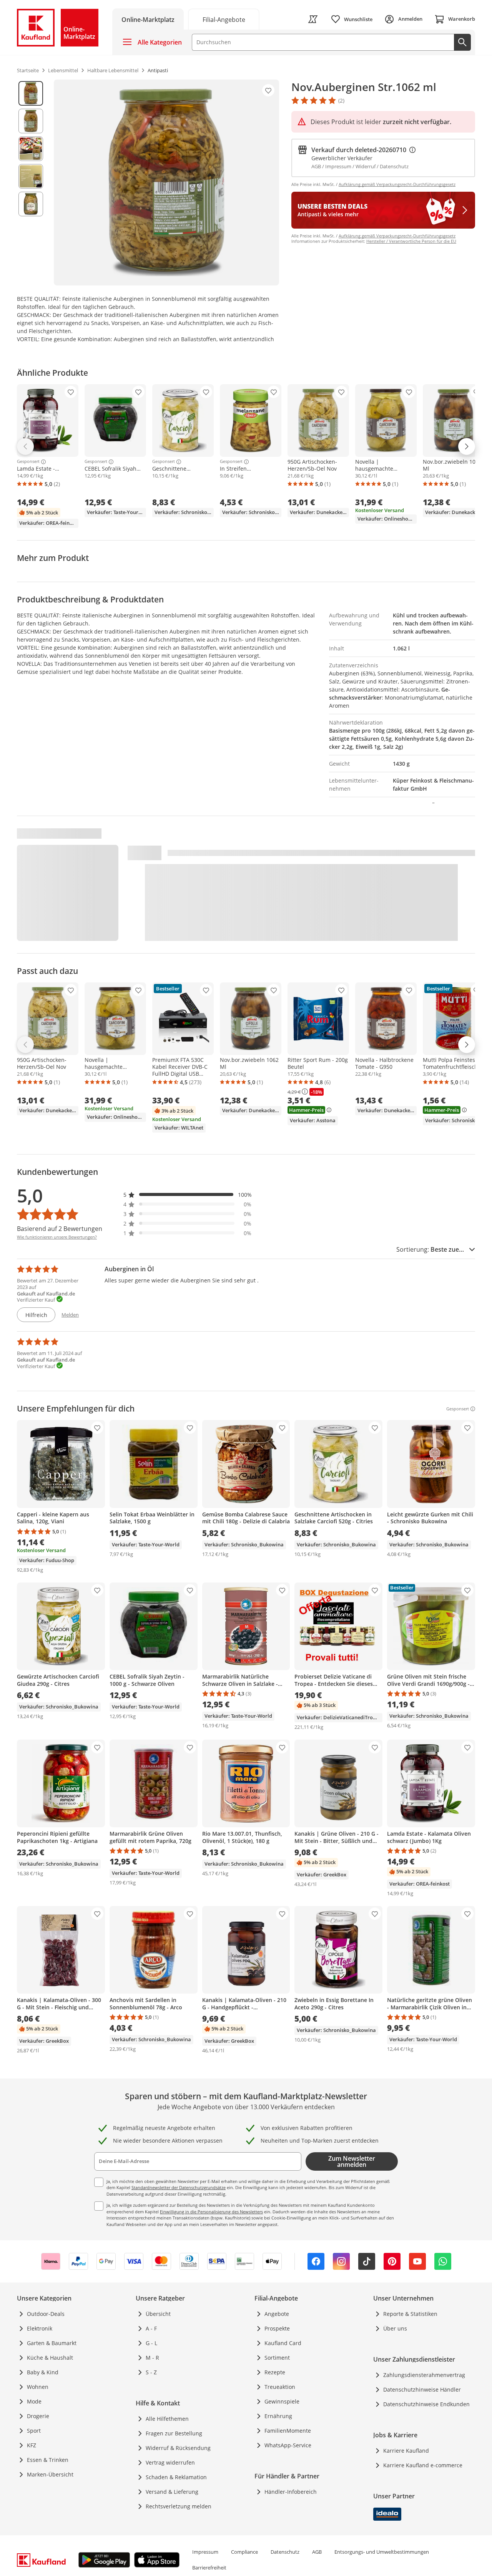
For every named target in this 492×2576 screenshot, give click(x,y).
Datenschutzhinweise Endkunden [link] (426, 2404)
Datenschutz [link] (285, 2552)
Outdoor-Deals (46, 2314)
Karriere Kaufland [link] (406, 2451)
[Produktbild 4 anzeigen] (31, 176)
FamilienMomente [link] (288, 2431)
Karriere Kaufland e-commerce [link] (423, 2465)
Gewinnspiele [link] (282, 2401)
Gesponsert (28, 462)
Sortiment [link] (277, 2358)
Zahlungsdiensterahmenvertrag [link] (424, 2375)
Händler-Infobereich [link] (291, 2492)
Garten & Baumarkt (52, 2343)
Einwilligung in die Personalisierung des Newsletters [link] (211, 2212)
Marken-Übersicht (50, 2474)
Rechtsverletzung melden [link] (179, 2506)
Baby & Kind (43, 2372)
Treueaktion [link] (280, 2387)
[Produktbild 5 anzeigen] (31, 204)
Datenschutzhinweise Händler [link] (422, 2389)
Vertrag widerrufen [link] (170, 2462)
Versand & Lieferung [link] (172, 2492)
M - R (152, 2358)
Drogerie (38, 2416)
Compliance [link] (244, 2552)
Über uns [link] (395, 2328)
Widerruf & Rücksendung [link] (178, 2448)
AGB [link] (317, 2552)
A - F (151, 2328)
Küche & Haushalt (50, 2358)
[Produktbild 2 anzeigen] (31, 121)
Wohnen (38, 2387)
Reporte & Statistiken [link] (410, 2314)
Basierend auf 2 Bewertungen (60, 1229)
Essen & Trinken (48, 2460)
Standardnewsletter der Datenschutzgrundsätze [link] (179, 2187)
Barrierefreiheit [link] (209, 2568)
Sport (34, 2431)
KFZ (32, 2445)
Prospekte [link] (277, 2328)
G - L (151, 2343)
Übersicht (158, 2314)
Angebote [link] (277, 2314)
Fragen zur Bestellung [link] (174, 2433)
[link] (224, 19)
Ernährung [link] (278, 2416)
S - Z (151, 2372)
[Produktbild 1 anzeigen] (31, 93)
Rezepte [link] (275, 2372)
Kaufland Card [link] (283, 2343)
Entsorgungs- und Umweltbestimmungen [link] (382, 2552)
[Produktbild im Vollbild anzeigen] (166, 182)
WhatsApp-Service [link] (288, 2445)
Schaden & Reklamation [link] (176, 2477)
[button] (188, 1195)
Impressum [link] (205, 2552)
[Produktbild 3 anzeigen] (31, 149)
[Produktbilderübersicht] (31, 182)
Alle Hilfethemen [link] (167, 2419)
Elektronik (40, 2328)
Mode (34, 2401)
